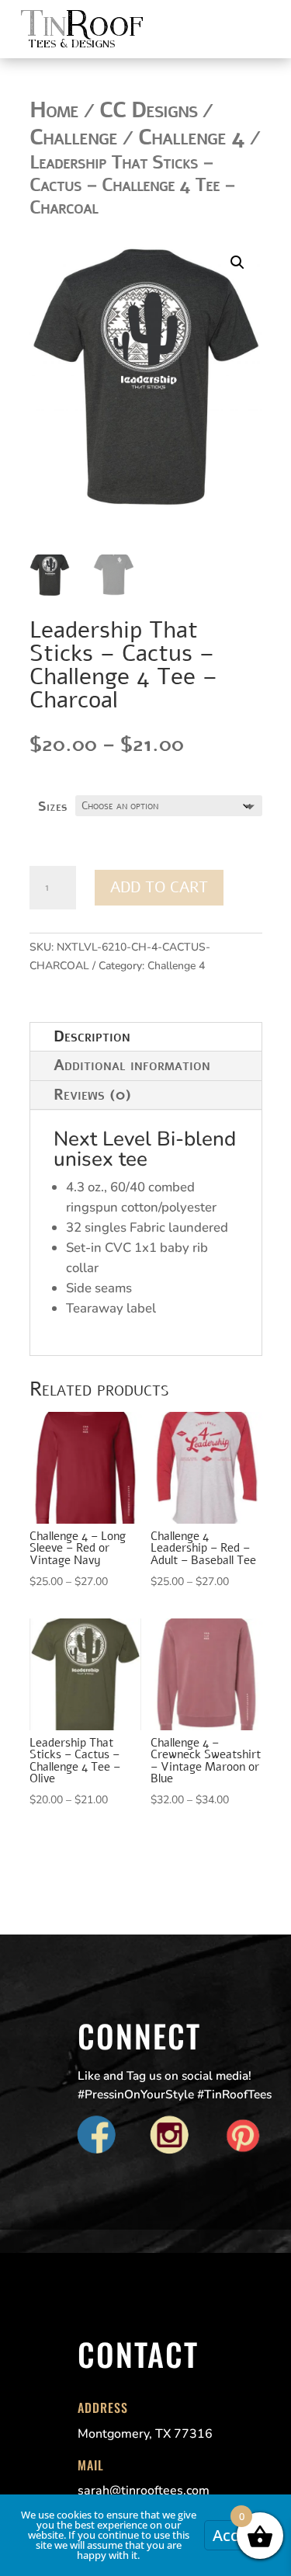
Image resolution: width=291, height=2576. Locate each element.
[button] (237, 262)
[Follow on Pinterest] (243, 2136)
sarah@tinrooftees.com (144, 2491)
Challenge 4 (176, 966)
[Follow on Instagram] (170, 2136)
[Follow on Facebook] (97, 2136)
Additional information (132, 1065)
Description (92, 1036)
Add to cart (159, 887)
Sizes (52, 807)
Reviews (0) (92, 1095)
